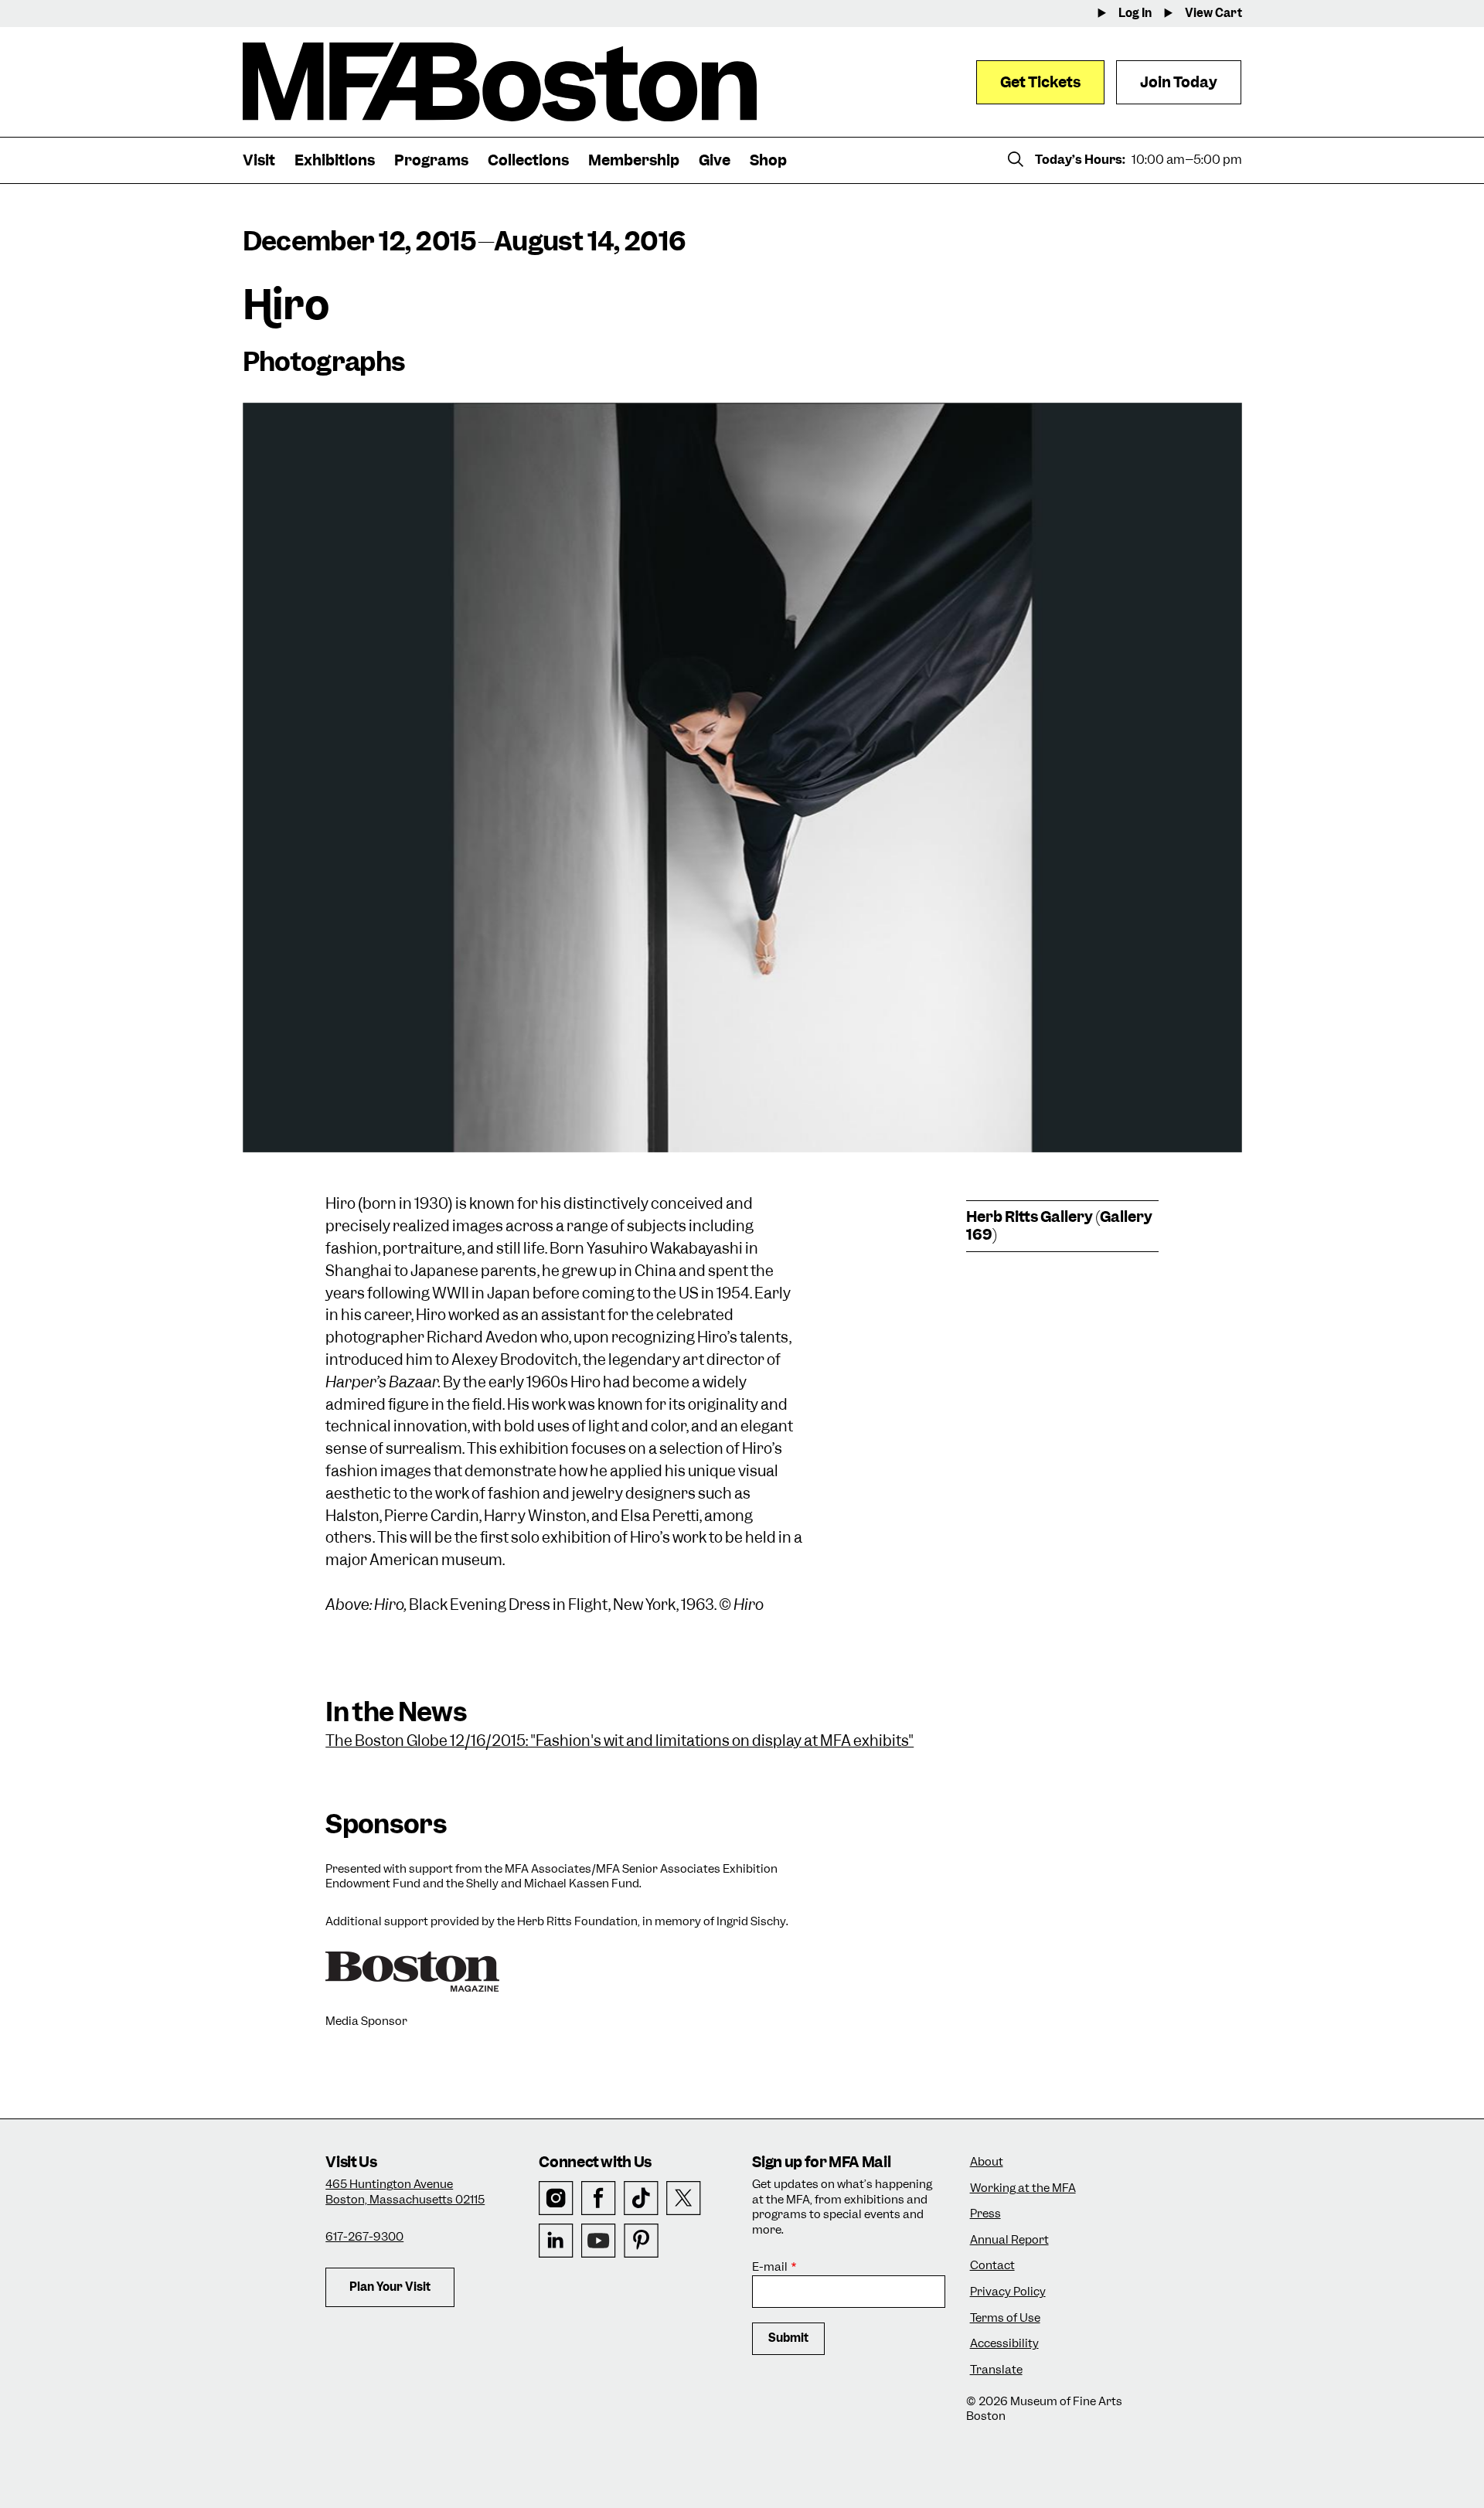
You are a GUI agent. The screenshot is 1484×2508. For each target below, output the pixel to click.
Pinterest (641, 2241)
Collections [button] (528, 160)
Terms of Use (1005, 2318)
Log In (1135, 14)
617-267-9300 (364, 2237)
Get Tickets (1040, 82)
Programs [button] (431, 160)
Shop (768, 160)
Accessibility (1004, 2344)
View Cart (1213, 14)
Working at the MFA (1023, 2188)
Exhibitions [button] (335, 160)
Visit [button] (259, 160)
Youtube (599, 2241)
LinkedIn (556, 2241)
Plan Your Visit (390, 2287)
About (987, 2162)
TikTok (641, 2198)
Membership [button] (634, 160)
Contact (992, 2266)
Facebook (599, 2198)
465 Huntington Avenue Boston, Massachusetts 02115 (405, 2192)
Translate (996, 2370)
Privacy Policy (1008, 2292)
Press (985, 2214)
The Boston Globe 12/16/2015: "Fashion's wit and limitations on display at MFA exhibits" (619, 1741)
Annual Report (1009, 2240)
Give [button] (715, 160)
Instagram (556, 2198)
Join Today (1179, 82)
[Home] (500, 82)
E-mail (770, 2267)
